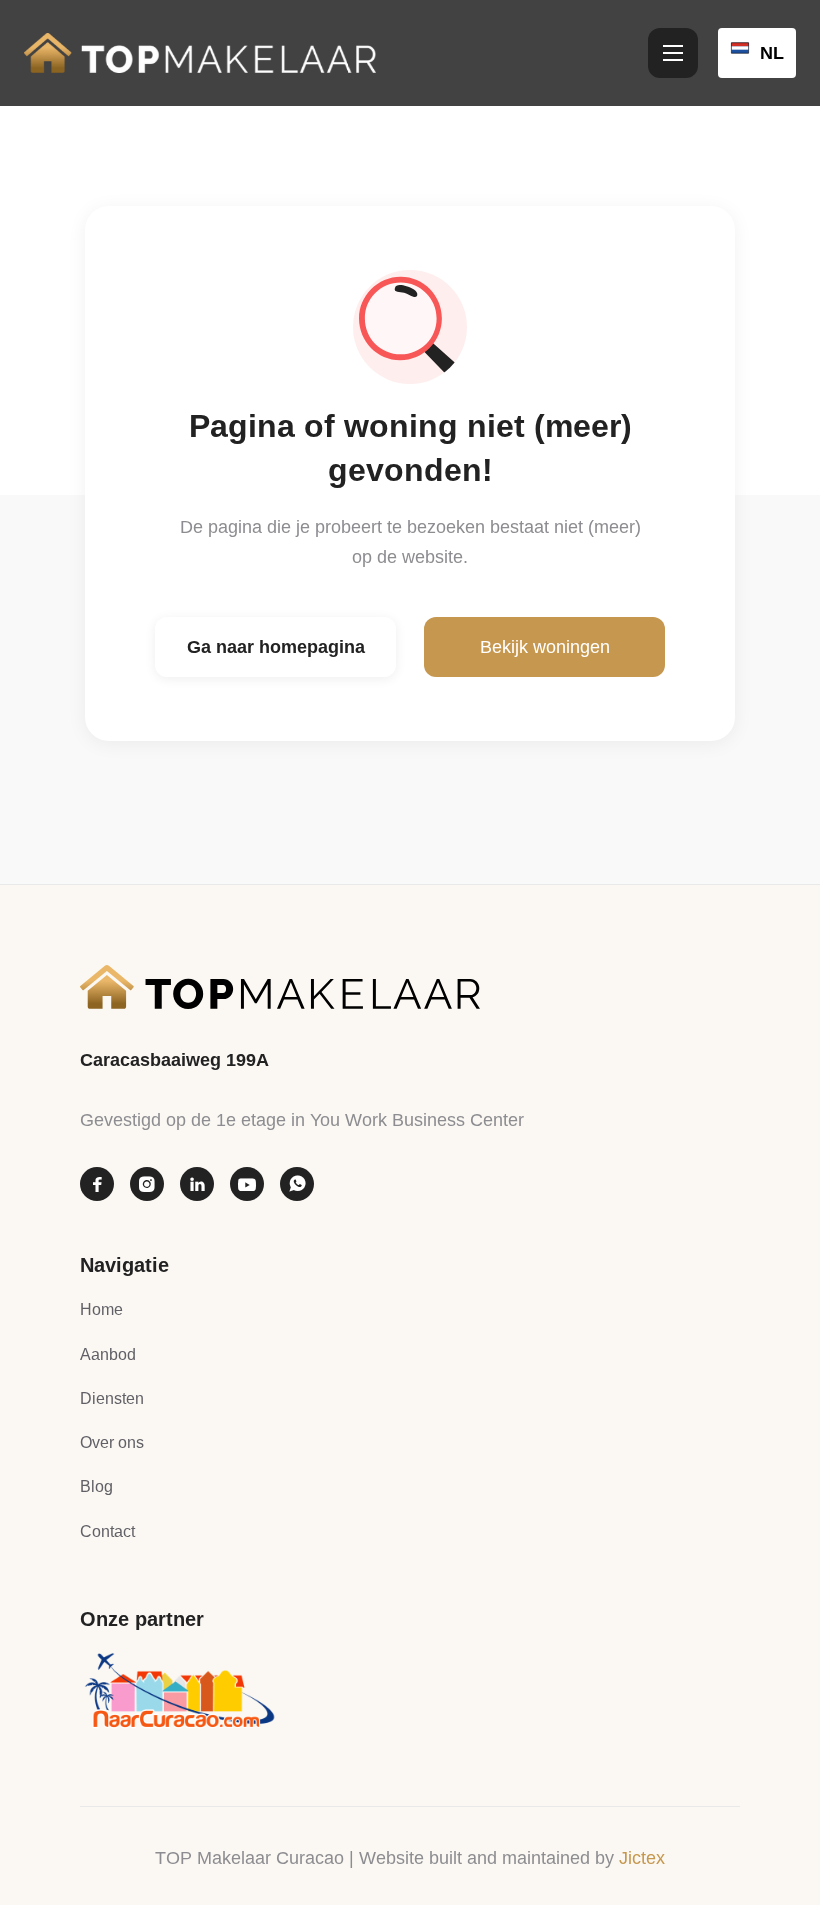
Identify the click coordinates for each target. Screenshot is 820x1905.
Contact (107, 1531)
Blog (96, 1486)
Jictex (642, 1858)
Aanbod (108, 1354)
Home (101, 1309)
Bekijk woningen (545, 647)
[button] (673, 53)
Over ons (112, 1442)
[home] (200, 53)
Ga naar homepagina (276, 647)
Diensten (112, 1398)
